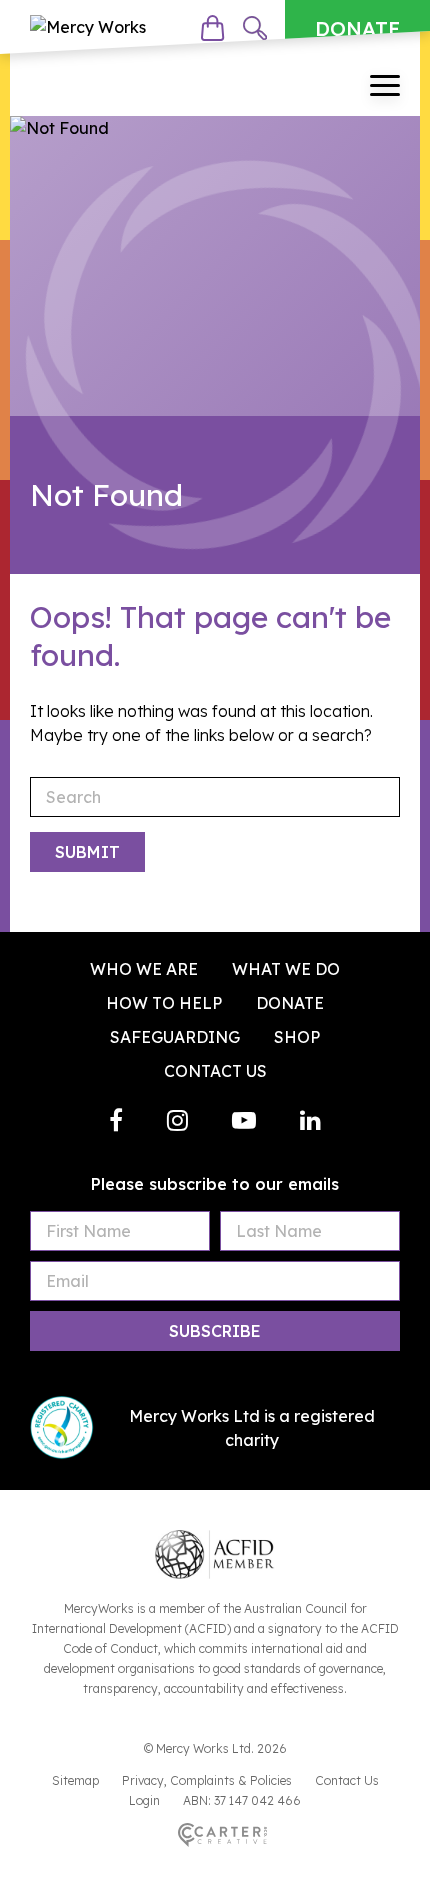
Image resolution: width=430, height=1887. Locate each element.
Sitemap (75, 1780)
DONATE (357, 28)
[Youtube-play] (244, 1120)
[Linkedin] (310, 1120)
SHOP (297, 1037)
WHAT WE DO (286, 969)
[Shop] (212, 28)
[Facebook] (116, 1120)
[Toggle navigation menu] (385, 88)
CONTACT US (215, 1071)
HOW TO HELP (164, 1003)
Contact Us (347, 1780)
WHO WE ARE (144, 969)
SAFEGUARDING (175, 1037)
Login (144, 1800)
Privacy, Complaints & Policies (207, 1780)
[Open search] (255, 28)
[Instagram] (177, 1120)
